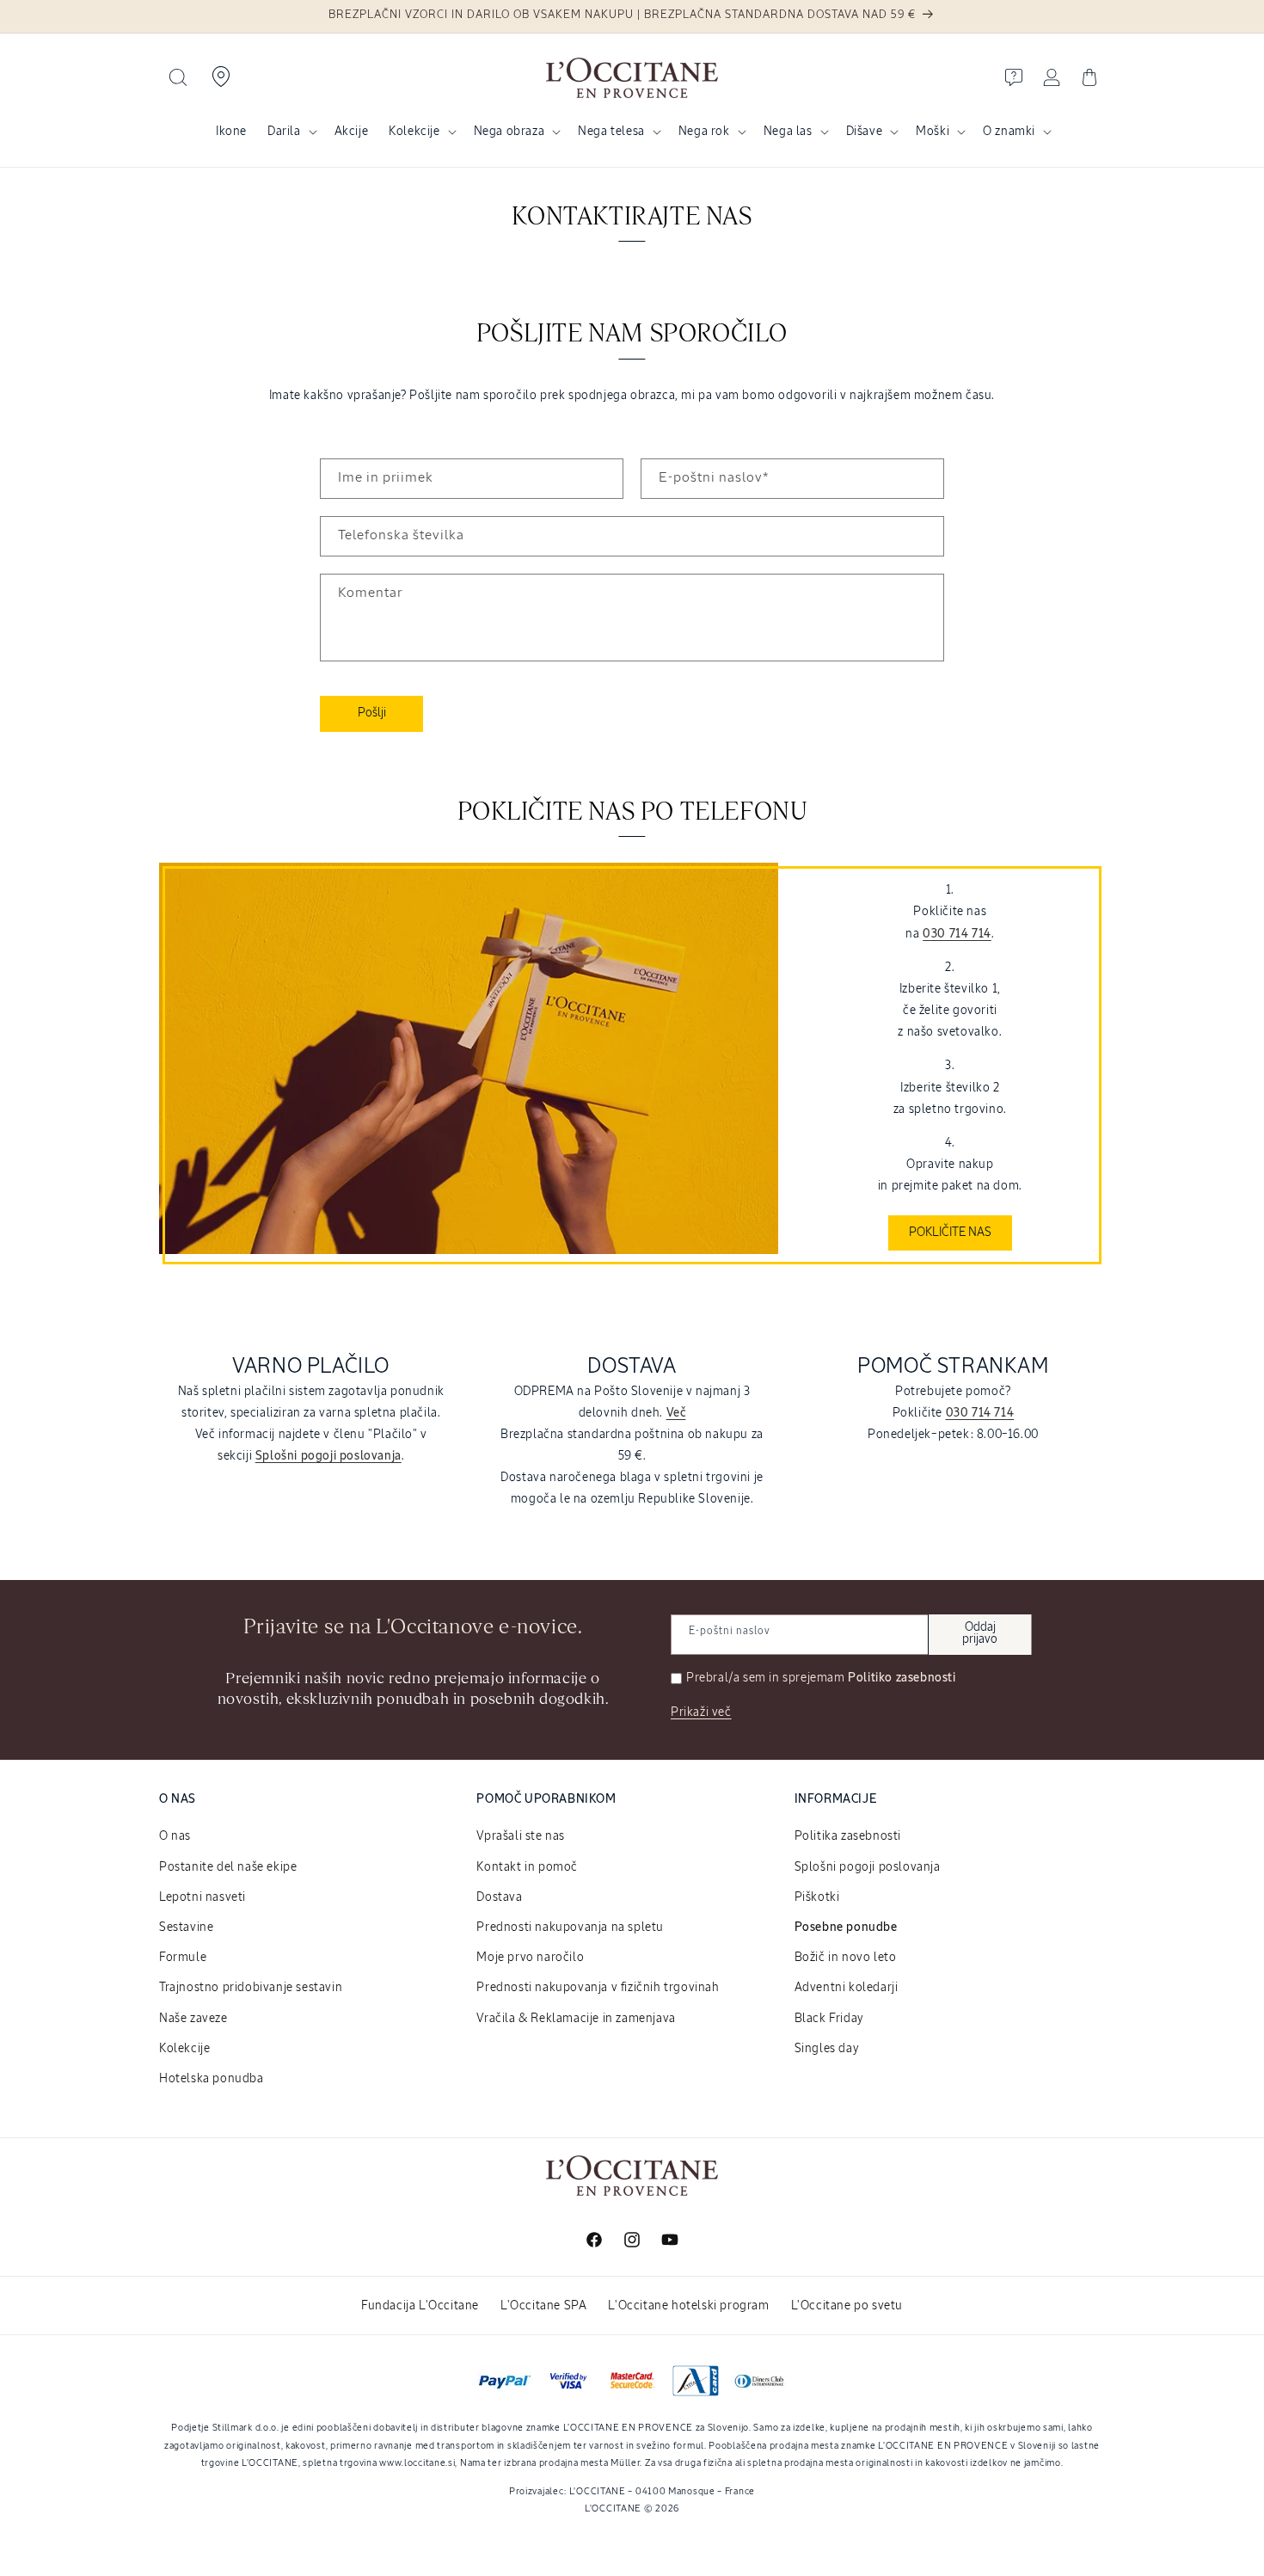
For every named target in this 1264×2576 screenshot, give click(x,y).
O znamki (1009, 132)
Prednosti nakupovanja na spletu (570, 1927)
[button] (178, 77)
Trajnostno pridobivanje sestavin (251, 1988)
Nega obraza (509, 132)
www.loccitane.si (417, 2463)
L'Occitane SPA (543, 2306)
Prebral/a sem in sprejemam (821, 1678)
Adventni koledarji (847, 1988)
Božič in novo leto (846, 1958)
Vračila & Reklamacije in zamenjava (576, 2019)
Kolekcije (414, 132)
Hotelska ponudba (212, 2079)
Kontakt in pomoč (527, 1867)
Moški (933, 132)
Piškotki (817, 1897)
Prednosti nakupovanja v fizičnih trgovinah (598, 1988)
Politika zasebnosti (848, 1836)
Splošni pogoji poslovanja (868, 1867)
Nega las (788, 132)
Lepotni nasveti (202, 1897)
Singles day (827, 2049)
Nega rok (704, 132)
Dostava (499, 1897)
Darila (284, 132)
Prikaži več (701, 1712)
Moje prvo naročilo (530, 1958)
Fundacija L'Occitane (420, 2306)
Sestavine (186, 1927)
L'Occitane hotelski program (688, 2306)
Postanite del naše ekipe (228, 1867)
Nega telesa (611, 132)
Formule (183, 1958)
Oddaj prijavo (980, 1633)
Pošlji (372, 713)
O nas (175, 1836)
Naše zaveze (193, 2019)
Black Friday (829, 2019)
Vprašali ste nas (521, 1836)
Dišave (865, 132)
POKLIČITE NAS (950, 1233)
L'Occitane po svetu (847, 2306)
